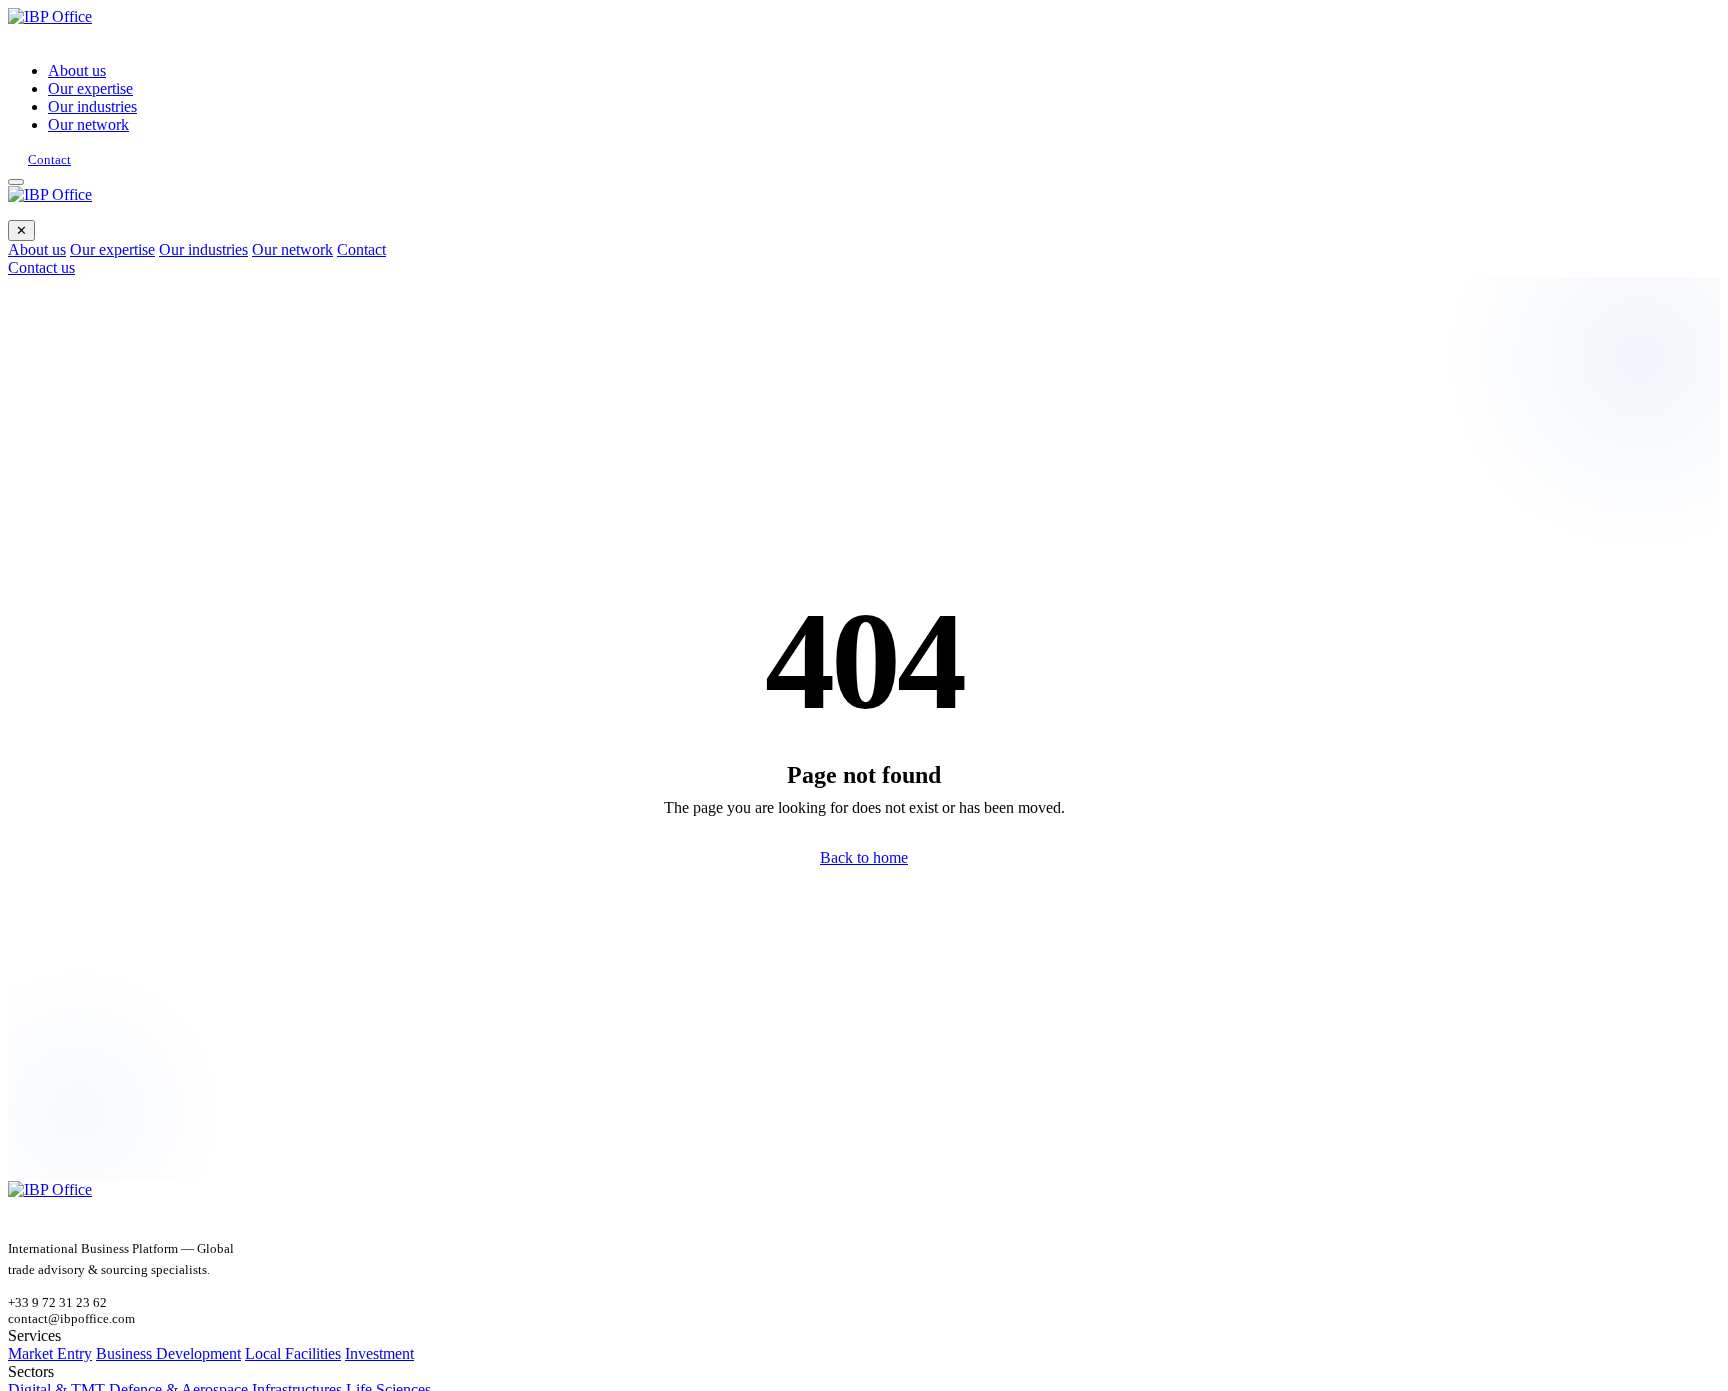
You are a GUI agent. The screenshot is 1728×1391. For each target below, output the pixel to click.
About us (77, 70)
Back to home (864, 857)
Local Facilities (293, 1353)
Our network (88, 124)
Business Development (168, 1353)
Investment (379, 1353)
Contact (49, 159)
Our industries (92, 106)
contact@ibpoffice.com (71, 1318)
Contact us (41, 267)
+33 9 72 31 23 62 (57, 1302)
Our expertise (90, 88)
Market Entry (50, 1353)
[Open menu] (16, 182)
